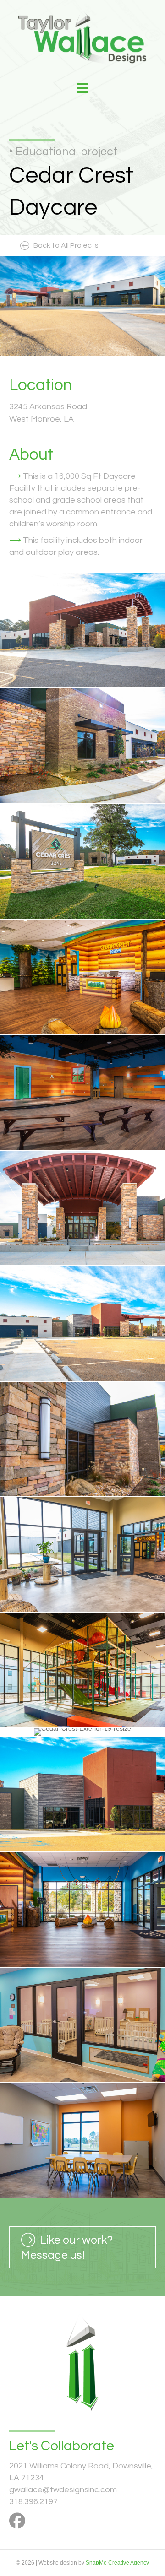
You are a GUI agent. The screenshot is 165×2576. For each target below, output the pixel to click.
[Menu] (82, 88)
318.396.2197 (33, 2502)
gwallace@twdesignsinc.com (63, 2490)
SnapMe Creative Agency (117, 2563)
